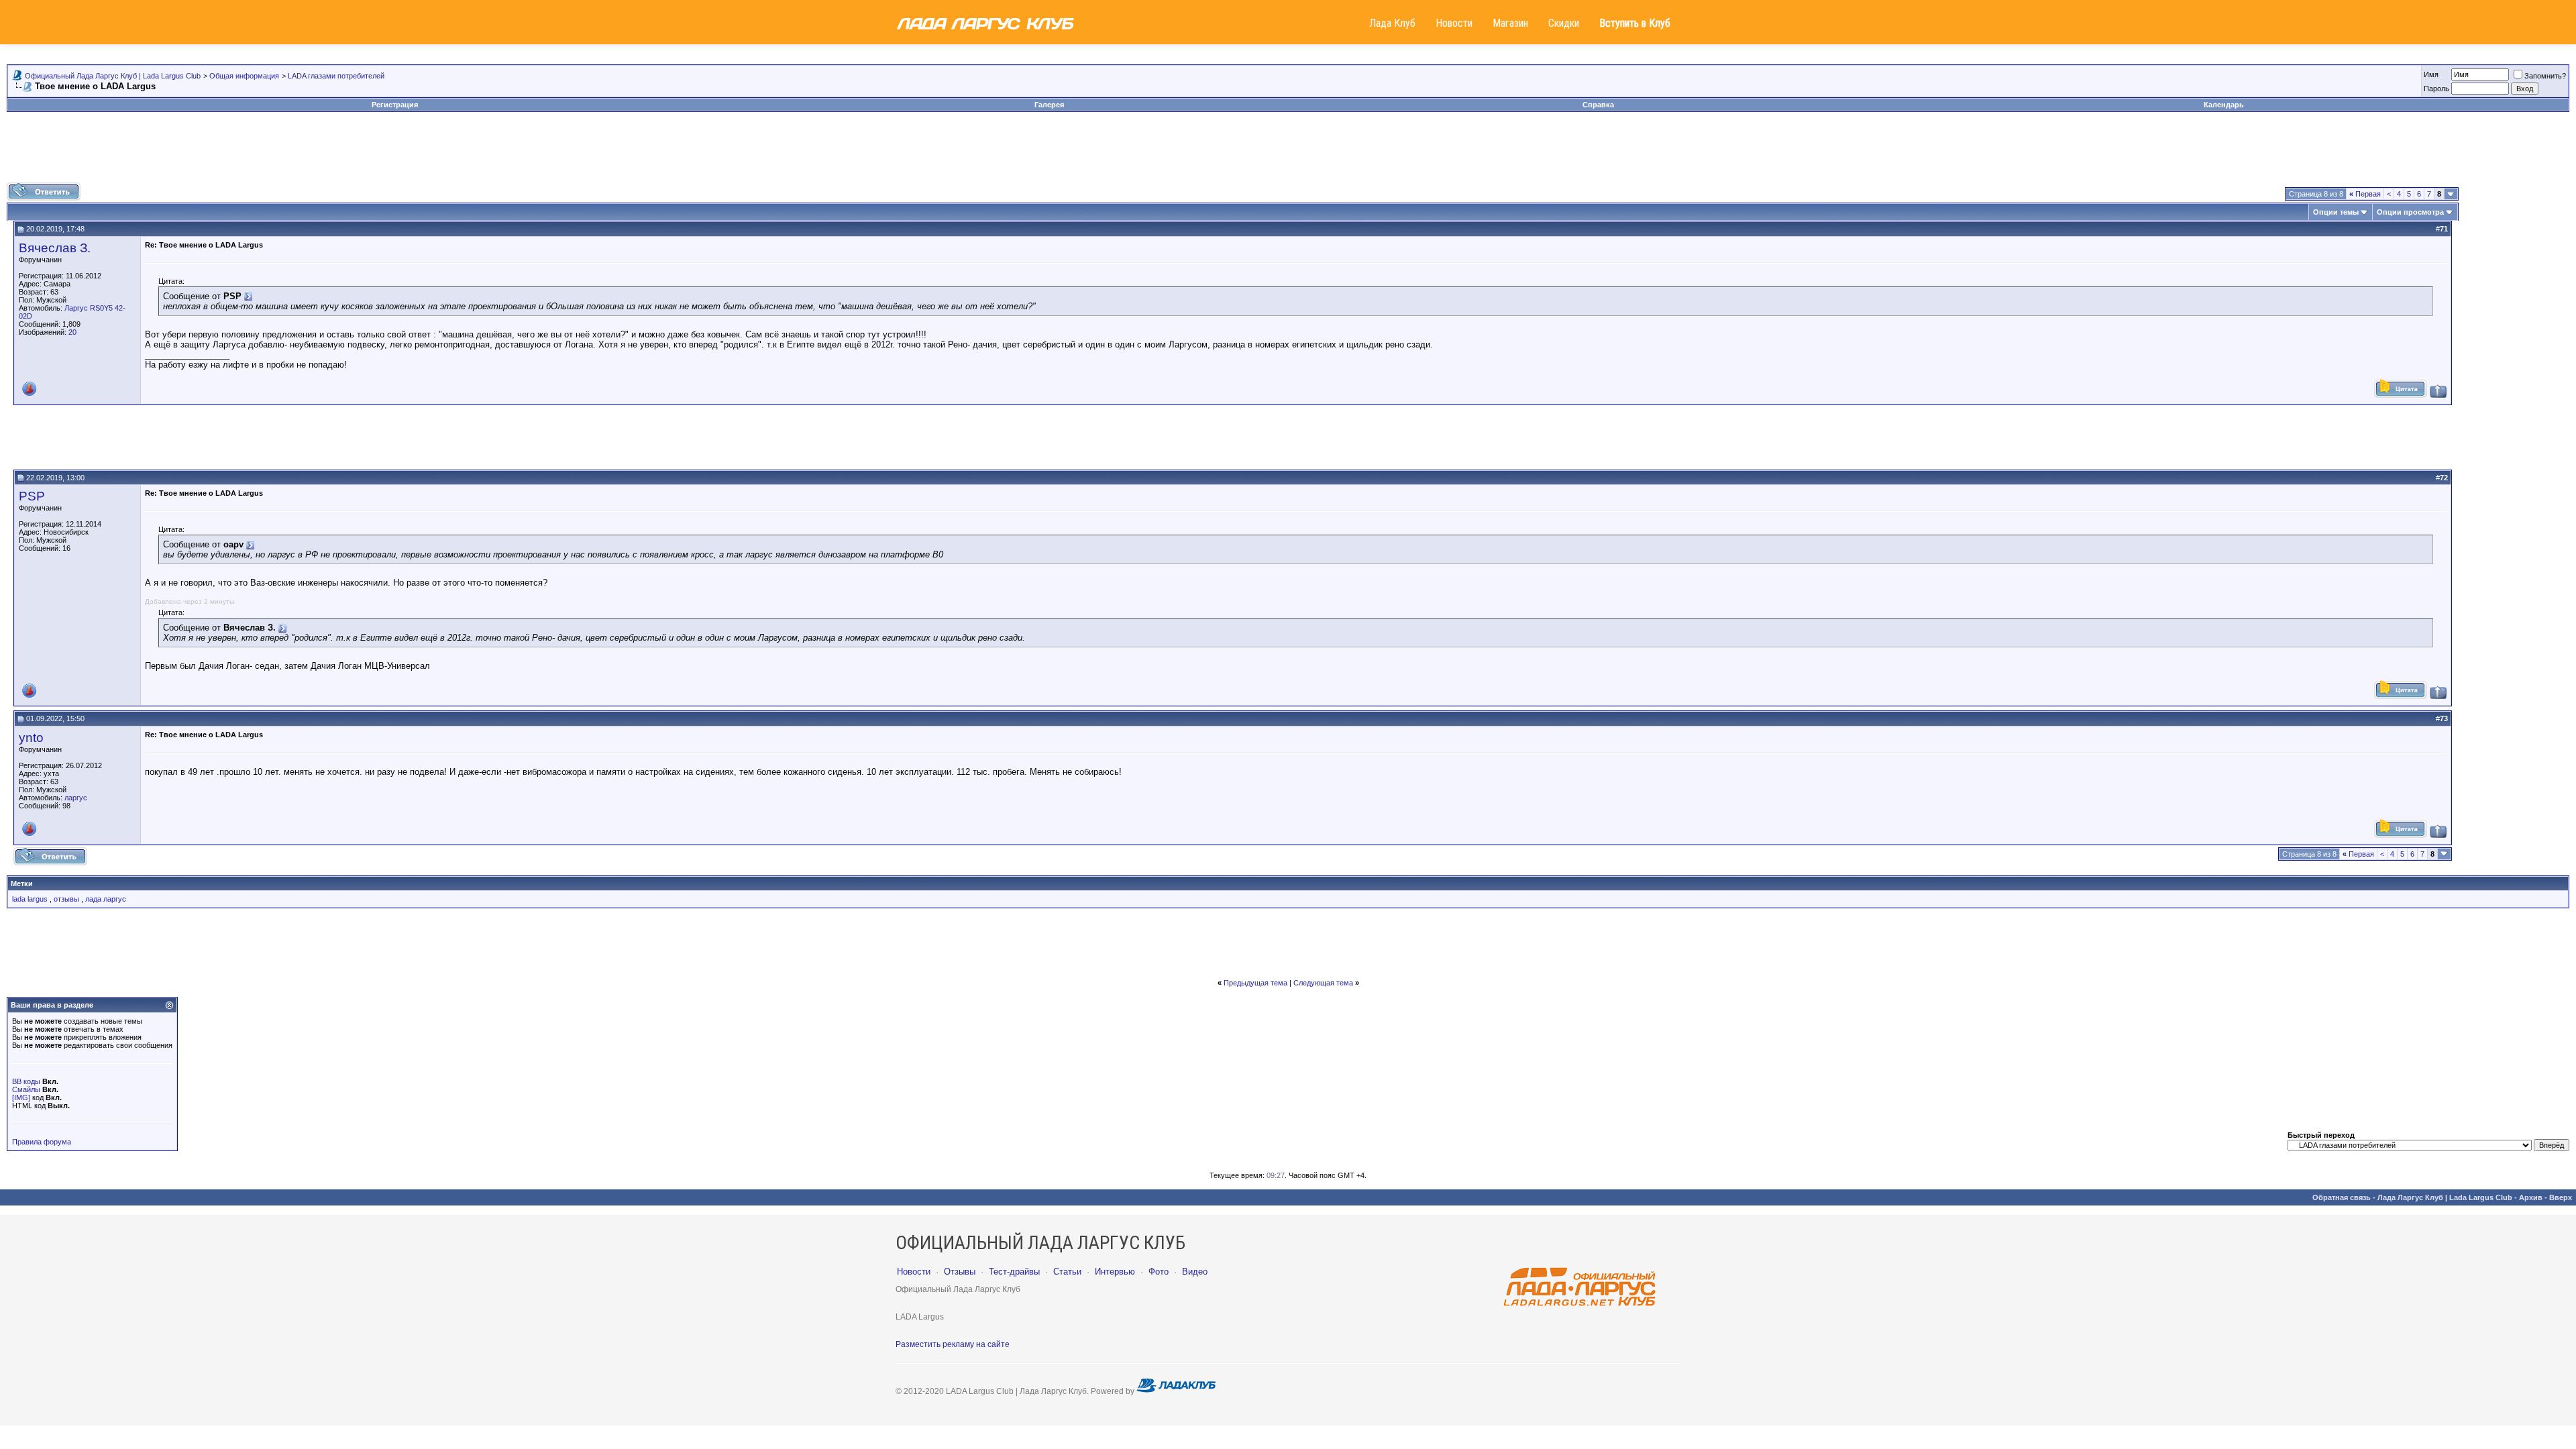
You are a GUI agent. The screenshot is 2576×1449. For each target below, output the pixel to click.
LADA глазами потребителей (336, 76)
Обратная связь (2342, 1197)
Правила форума (42, 1142)
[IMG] (21, 1097)
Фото (1159, 1272)
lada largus (30, 899)
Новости (1454, 23)
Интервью (1115, 1272)
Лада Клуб (1392, 23)
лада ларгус (106, 899)
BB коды (26, 1081)
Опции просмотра (2410, 212)
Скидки (1564, 23)
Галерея (1049, 105)
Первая (2365, 194)
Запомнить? (2545, 76)
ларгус (76, 798)
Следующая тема (1323, 983)
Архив (2531, 1197)
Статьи (1067, 1272)
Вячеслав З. (55, 248)
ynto (31, 738)
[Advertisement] (1288, 152)
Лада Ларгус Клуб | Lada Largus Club (2445, 1197)
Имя (2431, 74)
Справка (1598, 105)
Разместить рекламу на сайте (953, 1344)
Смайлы (26, 1089)
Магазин (1510, 23)
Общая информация (244, 76)
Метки (22, 883)
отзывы (66, 899)
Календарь (2224, 105)
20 (72, 332)
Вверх (2561, 1197)
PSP (32, 496)
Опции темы (2336, 212)
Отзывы (960, 1272)
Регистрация (395, 105)
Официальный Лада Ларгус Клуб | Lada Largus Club (113, 76)
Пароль (2436, 89)
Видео (1195, 1272)
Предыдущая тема (1255, 983)
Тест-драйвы (1014, 1272)
